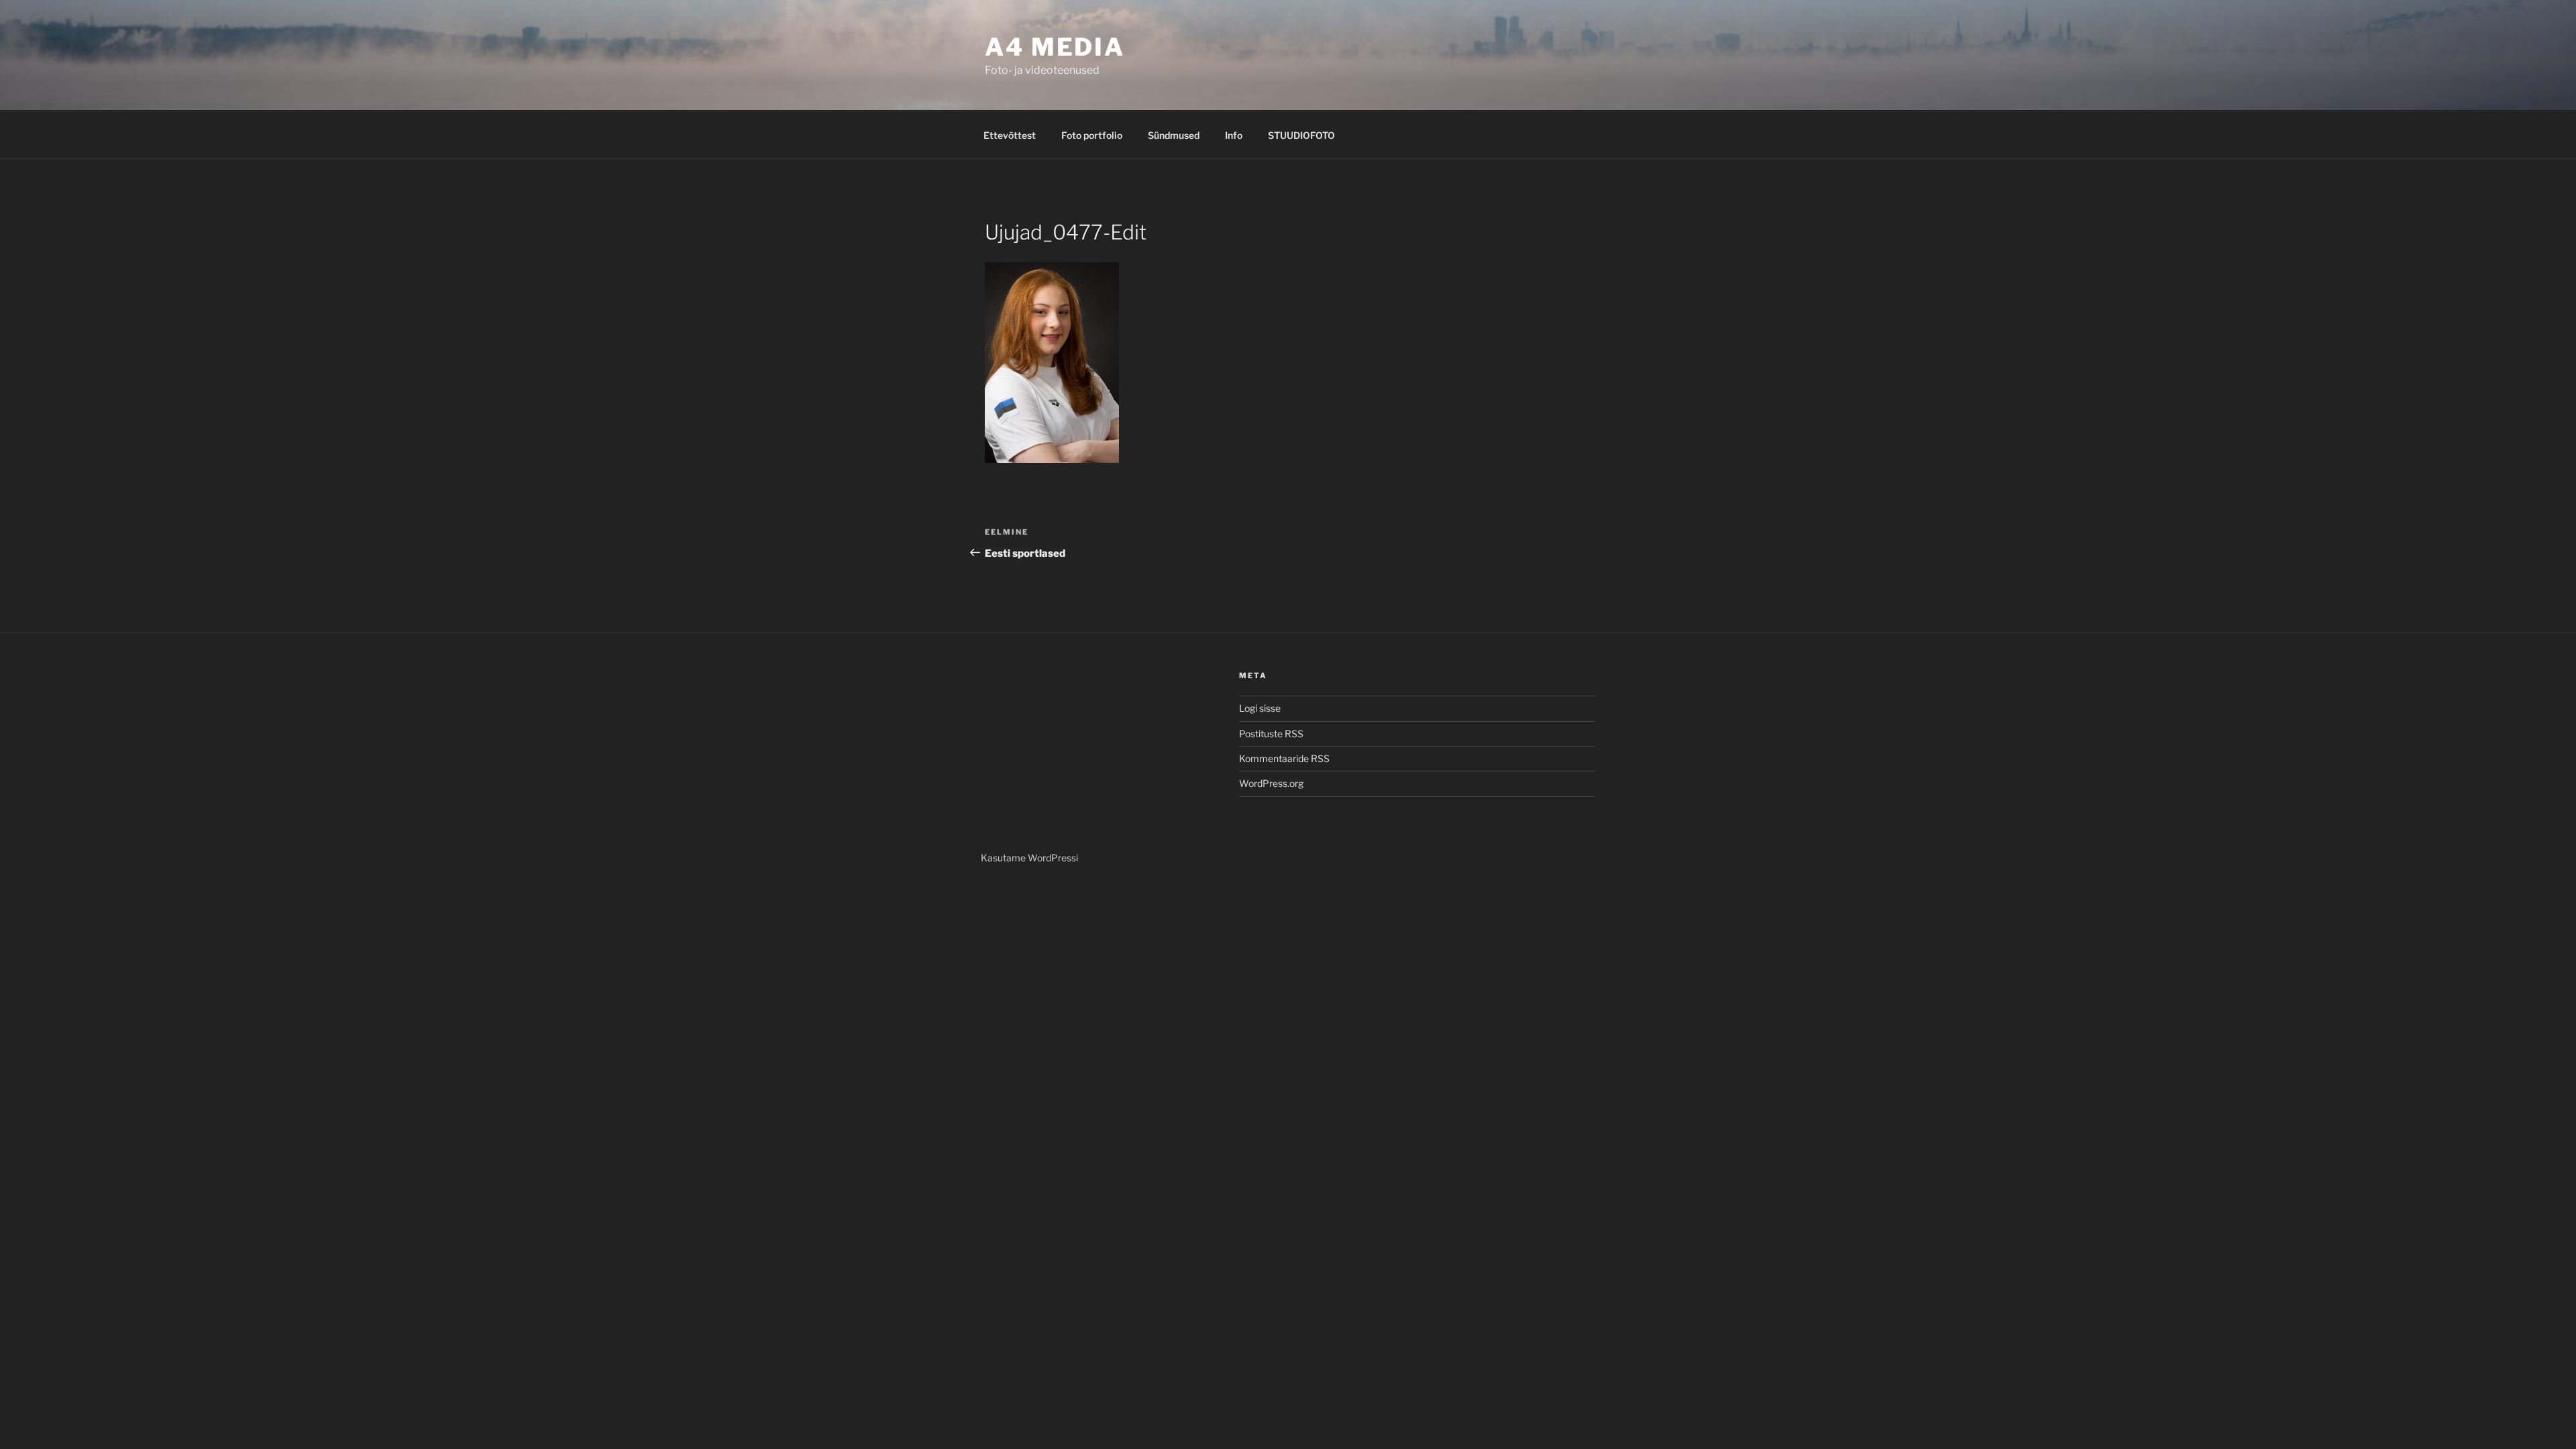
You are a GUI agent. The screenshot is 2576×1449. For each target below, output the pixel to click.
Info (1234, 135)
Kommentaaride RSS (1284, 758)
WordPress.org (1271, 783)
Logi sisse (1260, 708)
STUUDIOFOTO (1301, 135)
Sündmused (1174, 135)
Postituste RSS (1271, 734)
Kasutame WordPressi (1029, 858)
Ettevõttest (1010, 135)
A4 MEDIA (1055, 47)
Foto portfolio (1092, 135)
